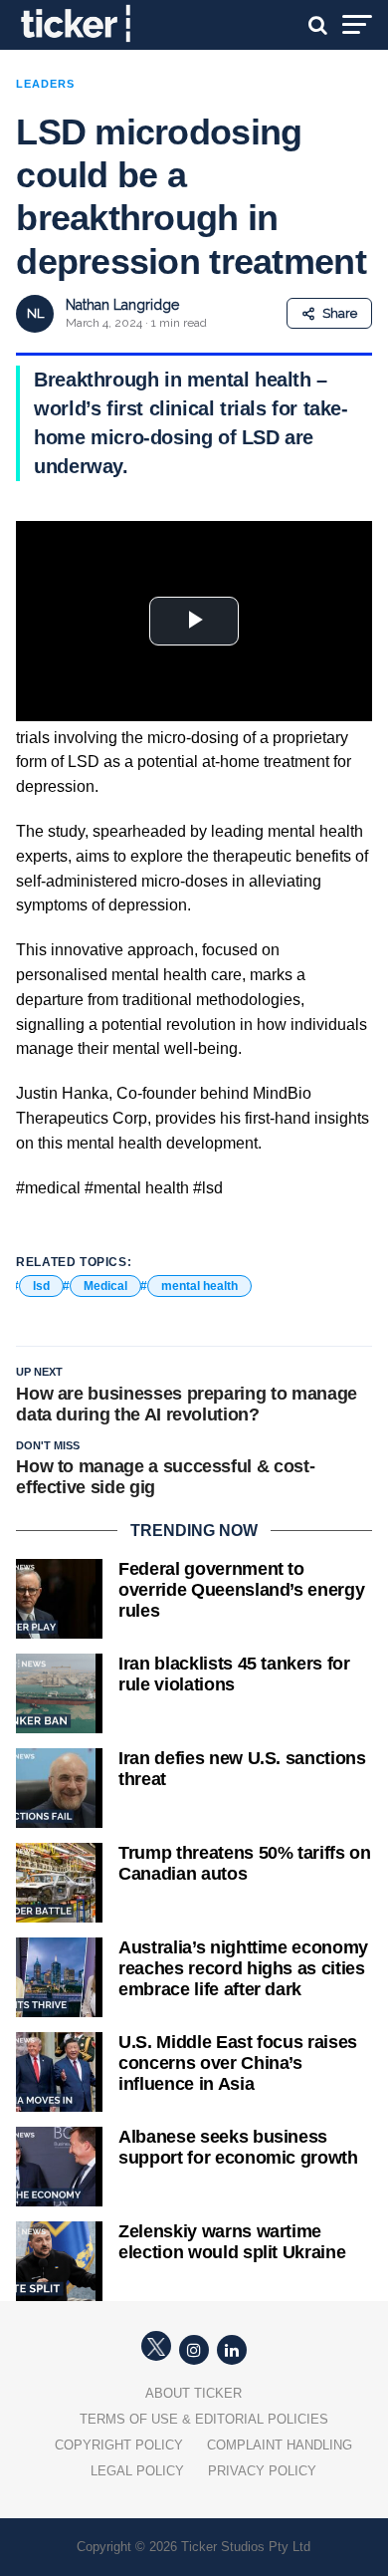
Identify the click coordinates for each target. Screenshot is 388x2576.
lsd (41, 1286)
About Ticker (194, 2393)
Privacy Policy (262, 2471)
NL (35, 313)
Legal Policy (137, 2471)
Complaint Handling (280, 2445)
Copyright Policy (119, 2445)
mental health (199, 1286)
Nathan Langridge (122, 305)
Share (340, 313)
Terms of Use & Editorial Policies (204, 2419)
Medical (105, 1286)
